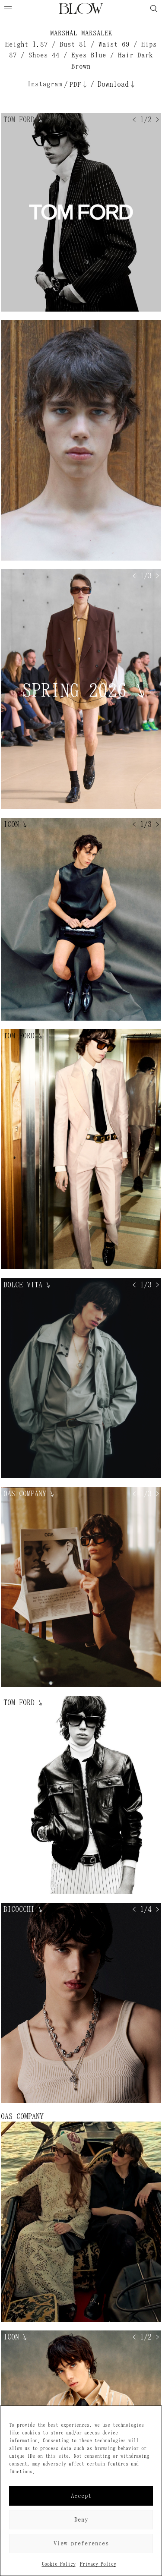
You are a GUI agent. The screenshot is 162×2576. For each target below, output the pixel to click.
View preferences (81, 2543)
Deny (81, 2520)
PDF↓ (79, 84)
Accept (81, 2496)
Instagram (45, 84)
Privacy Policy (98, 2564)
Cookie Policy (59, 2564)
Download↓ (117, 84)
